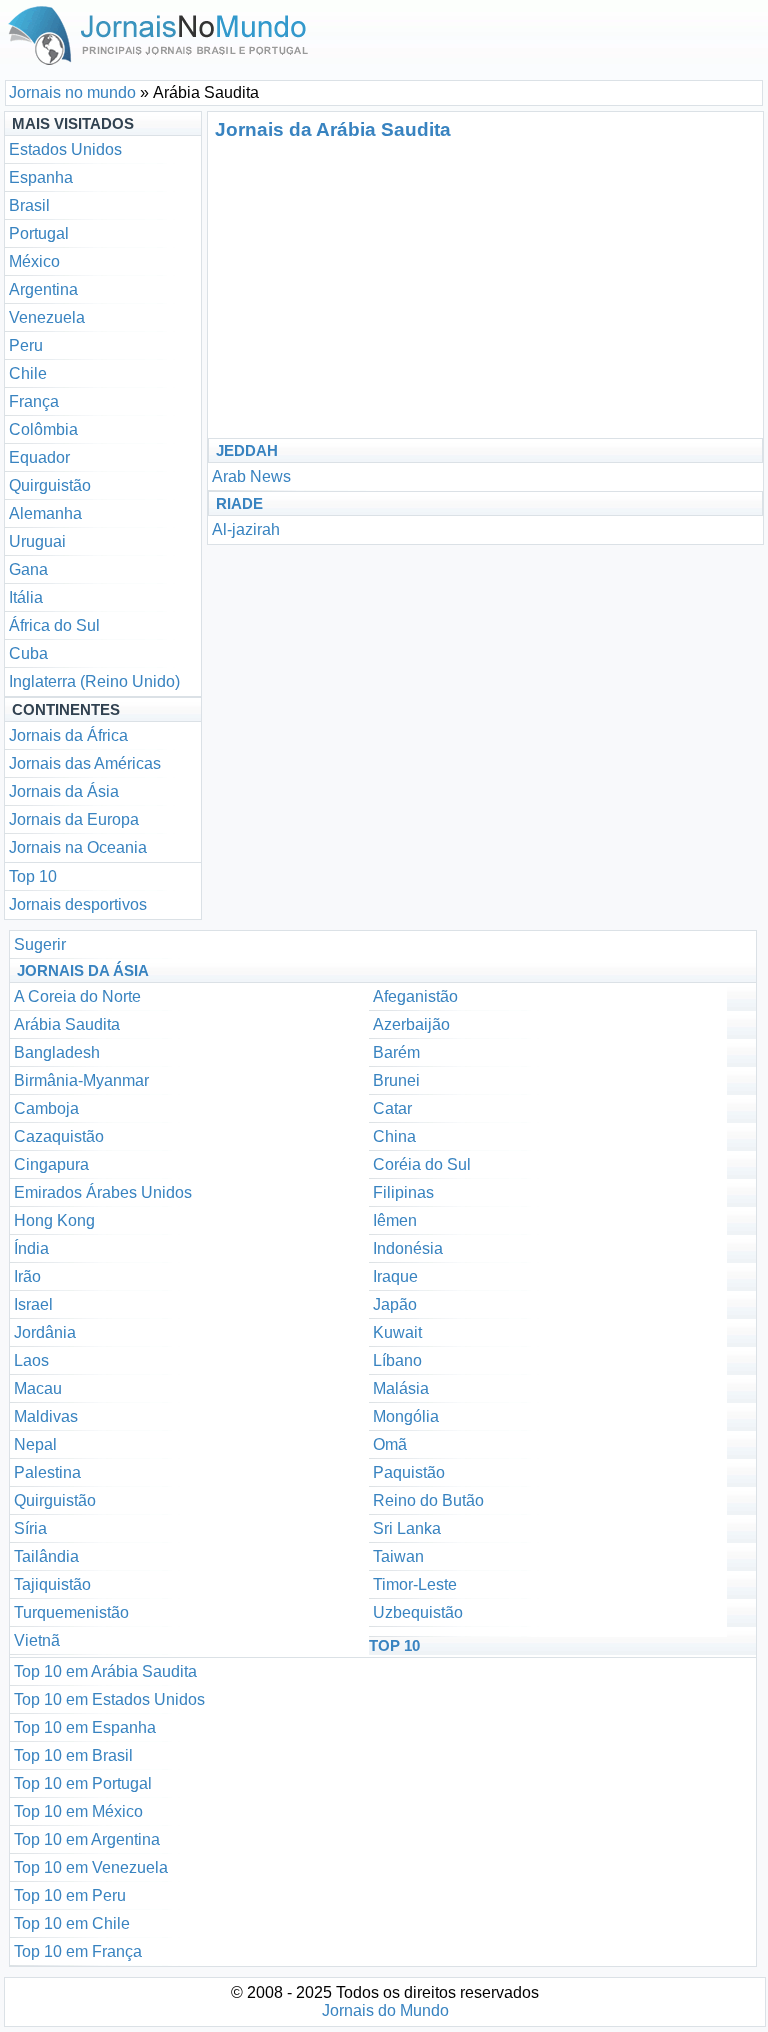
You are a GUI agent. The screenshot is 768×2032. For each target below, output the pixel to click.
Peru (26, 345)
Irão (27, 1276)
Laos (31, 1360)
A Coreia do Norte (77, 996)
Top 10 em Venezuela (91, 1867)
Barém (396, 1052)
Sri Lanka (407, 1528)
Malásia (401, 1388)
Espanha (41, 177)
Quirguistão (50, 485)
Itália (26, 597)
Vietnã (37, 1640)
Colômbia (43, 429)
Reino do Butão (428, 1500)
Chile (28, 373)
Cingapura (51, 1164)
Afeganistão (415, 996)
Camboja (46, 1108)
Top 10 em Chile (72, 1923)
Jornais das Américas (85, 763)
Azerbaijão (411, 1024)
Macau (38, 1388)
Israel (33, 1304)
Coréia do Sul (422, 1164)
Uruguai (37, 541)
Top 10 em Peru (70, 1895)
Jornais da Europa (74, 819)
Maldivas (46, 1416)
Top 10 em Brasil (73, 1755)
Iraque (395, 1276)
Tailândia (46, 1556)
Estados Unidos (65, 149)
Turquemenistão (71, 1612)
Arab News (251, 476)
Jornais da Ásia (64, 791)
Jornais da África (68, 735)
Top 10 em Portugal (83, 1783)
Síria (30, 1528)
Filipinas (403, 1192)
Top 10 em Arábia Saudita (105, 1671)
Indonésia (408, 1248)
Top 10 (33, 876)
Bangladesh (57, 1052)
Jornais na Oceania (78, 847)
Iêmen (395, 1220)
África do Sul (54, 625)
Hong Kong (54, 1220)
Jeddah (247, 450)
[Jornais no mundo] (159, 69)
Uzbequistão (418, 1612)
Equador (39, 457)
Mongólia (406, 1416)
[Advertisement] (398, 288)
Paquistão (409, 1472)
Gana (28, 569)
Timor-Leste (415, 1584)
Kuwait (397, 1332)
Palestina (47, 1472)
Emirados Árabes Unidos (103, 1192)
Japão (395, 1304)
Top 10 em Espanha (85, 1727)
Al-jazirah (246, 529)
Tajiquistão (52, 1584)
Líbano (397, 1360)
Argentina (43, 289)
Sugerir (40, 944)
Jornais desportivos (78, 904)
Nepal (35, 1444)
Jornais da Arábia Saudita (333, 129)
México (34, 261)
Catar (392, 1108)
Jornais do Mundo (385, 2010)
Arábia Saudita (67, 1024)
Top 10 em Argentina (87, 1839)
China (394, 1136)
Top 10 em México (78, 1811)
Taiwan (398, 1556)
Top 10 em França (78, 1951)
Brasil (29, 205)
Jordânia (45, 1332)
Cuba (28, 653)
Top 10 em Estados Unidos (109, 1699)
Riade (239, 503)
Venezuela (47, 317)
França (34, 401)
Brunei (396, 1080)
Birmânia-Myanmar (81, 1080)
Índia (31, 1248)
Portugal (39, 233)
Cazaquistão (59, 1136)
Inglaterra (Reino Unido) (94, 681)
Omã (390, 1444)
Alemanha (45, 513)
